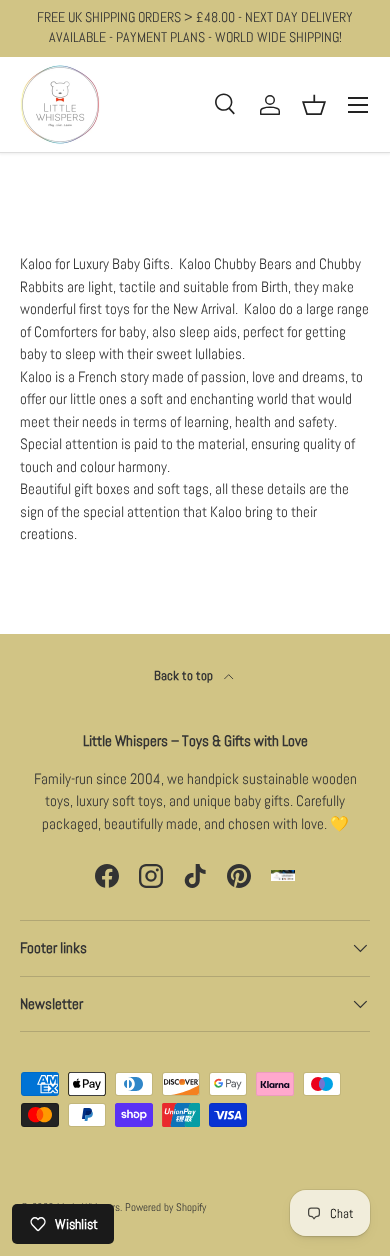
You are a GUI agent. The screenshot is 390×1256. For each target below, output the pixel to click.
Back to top (185, 675)
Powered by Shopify (165, 1207)
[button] (314, 105)
